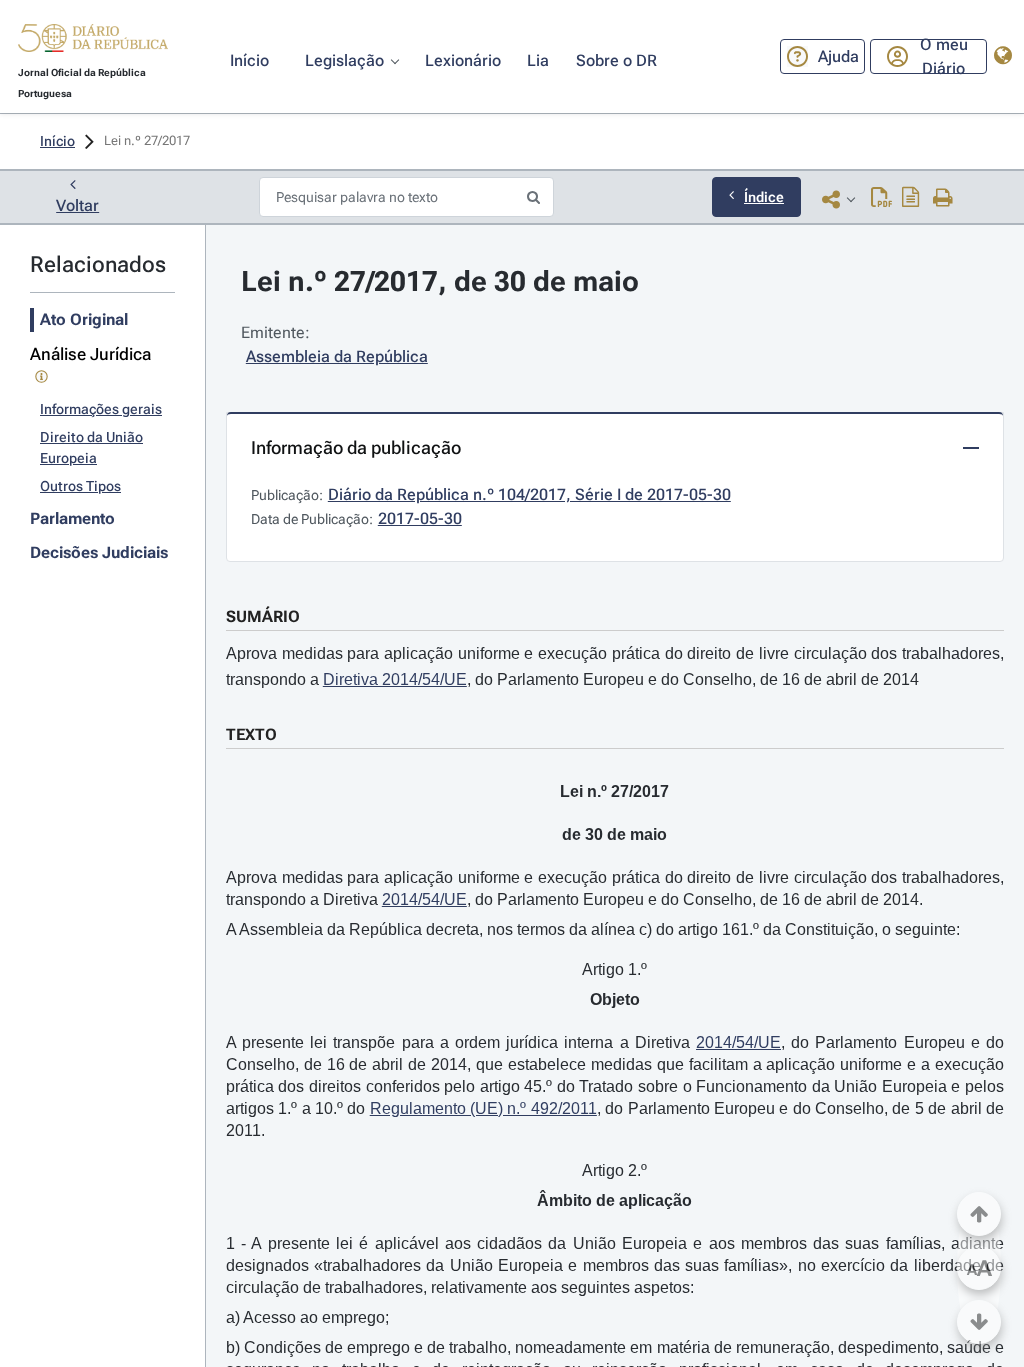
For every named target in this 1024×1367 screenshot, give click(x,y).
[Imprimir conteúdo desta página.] (943, 199)
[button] (93, 41)
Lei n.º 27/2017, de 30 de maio (440, 281)
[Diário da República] (93, 42)
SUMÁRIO (263, 616)
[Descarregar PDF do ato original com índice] (911, 199)
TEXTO (251, 734)
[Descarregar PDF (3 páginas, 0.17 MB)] (881, 199)
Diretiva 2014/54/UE (395, 679)
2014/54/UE (424, 899)
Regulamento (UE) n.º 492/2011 (483, 1108)
